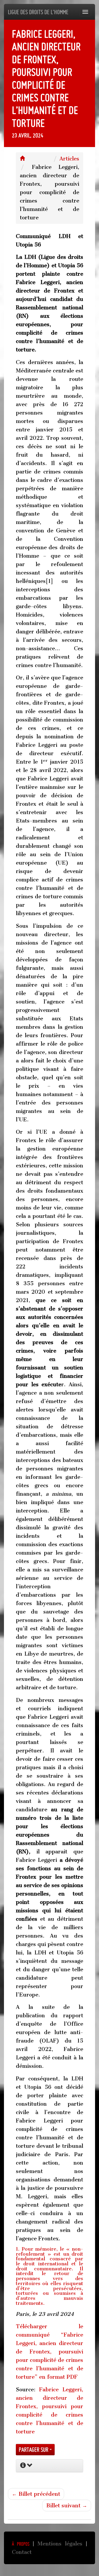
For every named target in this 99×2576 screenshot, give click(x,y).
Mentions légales (60, 2544)
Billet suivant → (67, 2506)
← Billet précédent (36, 2494)
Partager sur (34, 2450)
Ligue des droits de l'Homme (38, 12)
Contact (22, 2552)
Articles (69, 159)
